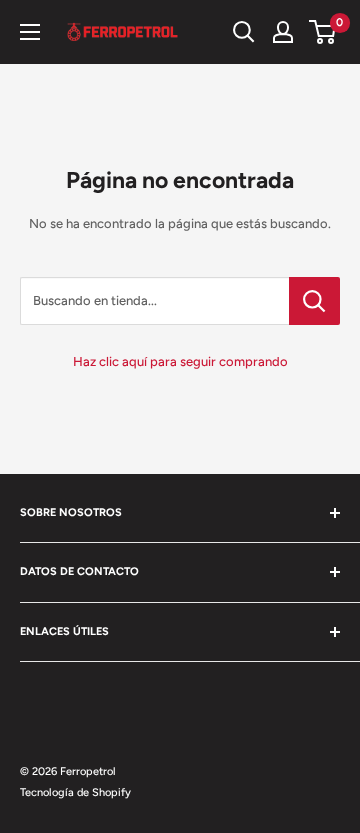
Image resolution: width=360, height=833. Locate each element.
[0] (323, 32)
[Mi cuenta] (283, 32)
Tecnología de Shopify (75, 792)
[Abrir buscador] (244, 32)
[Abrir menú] (30, 32)
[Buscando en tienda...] (314, 301)
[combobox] (154, 301)
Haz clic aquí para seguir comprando (180, 361)
